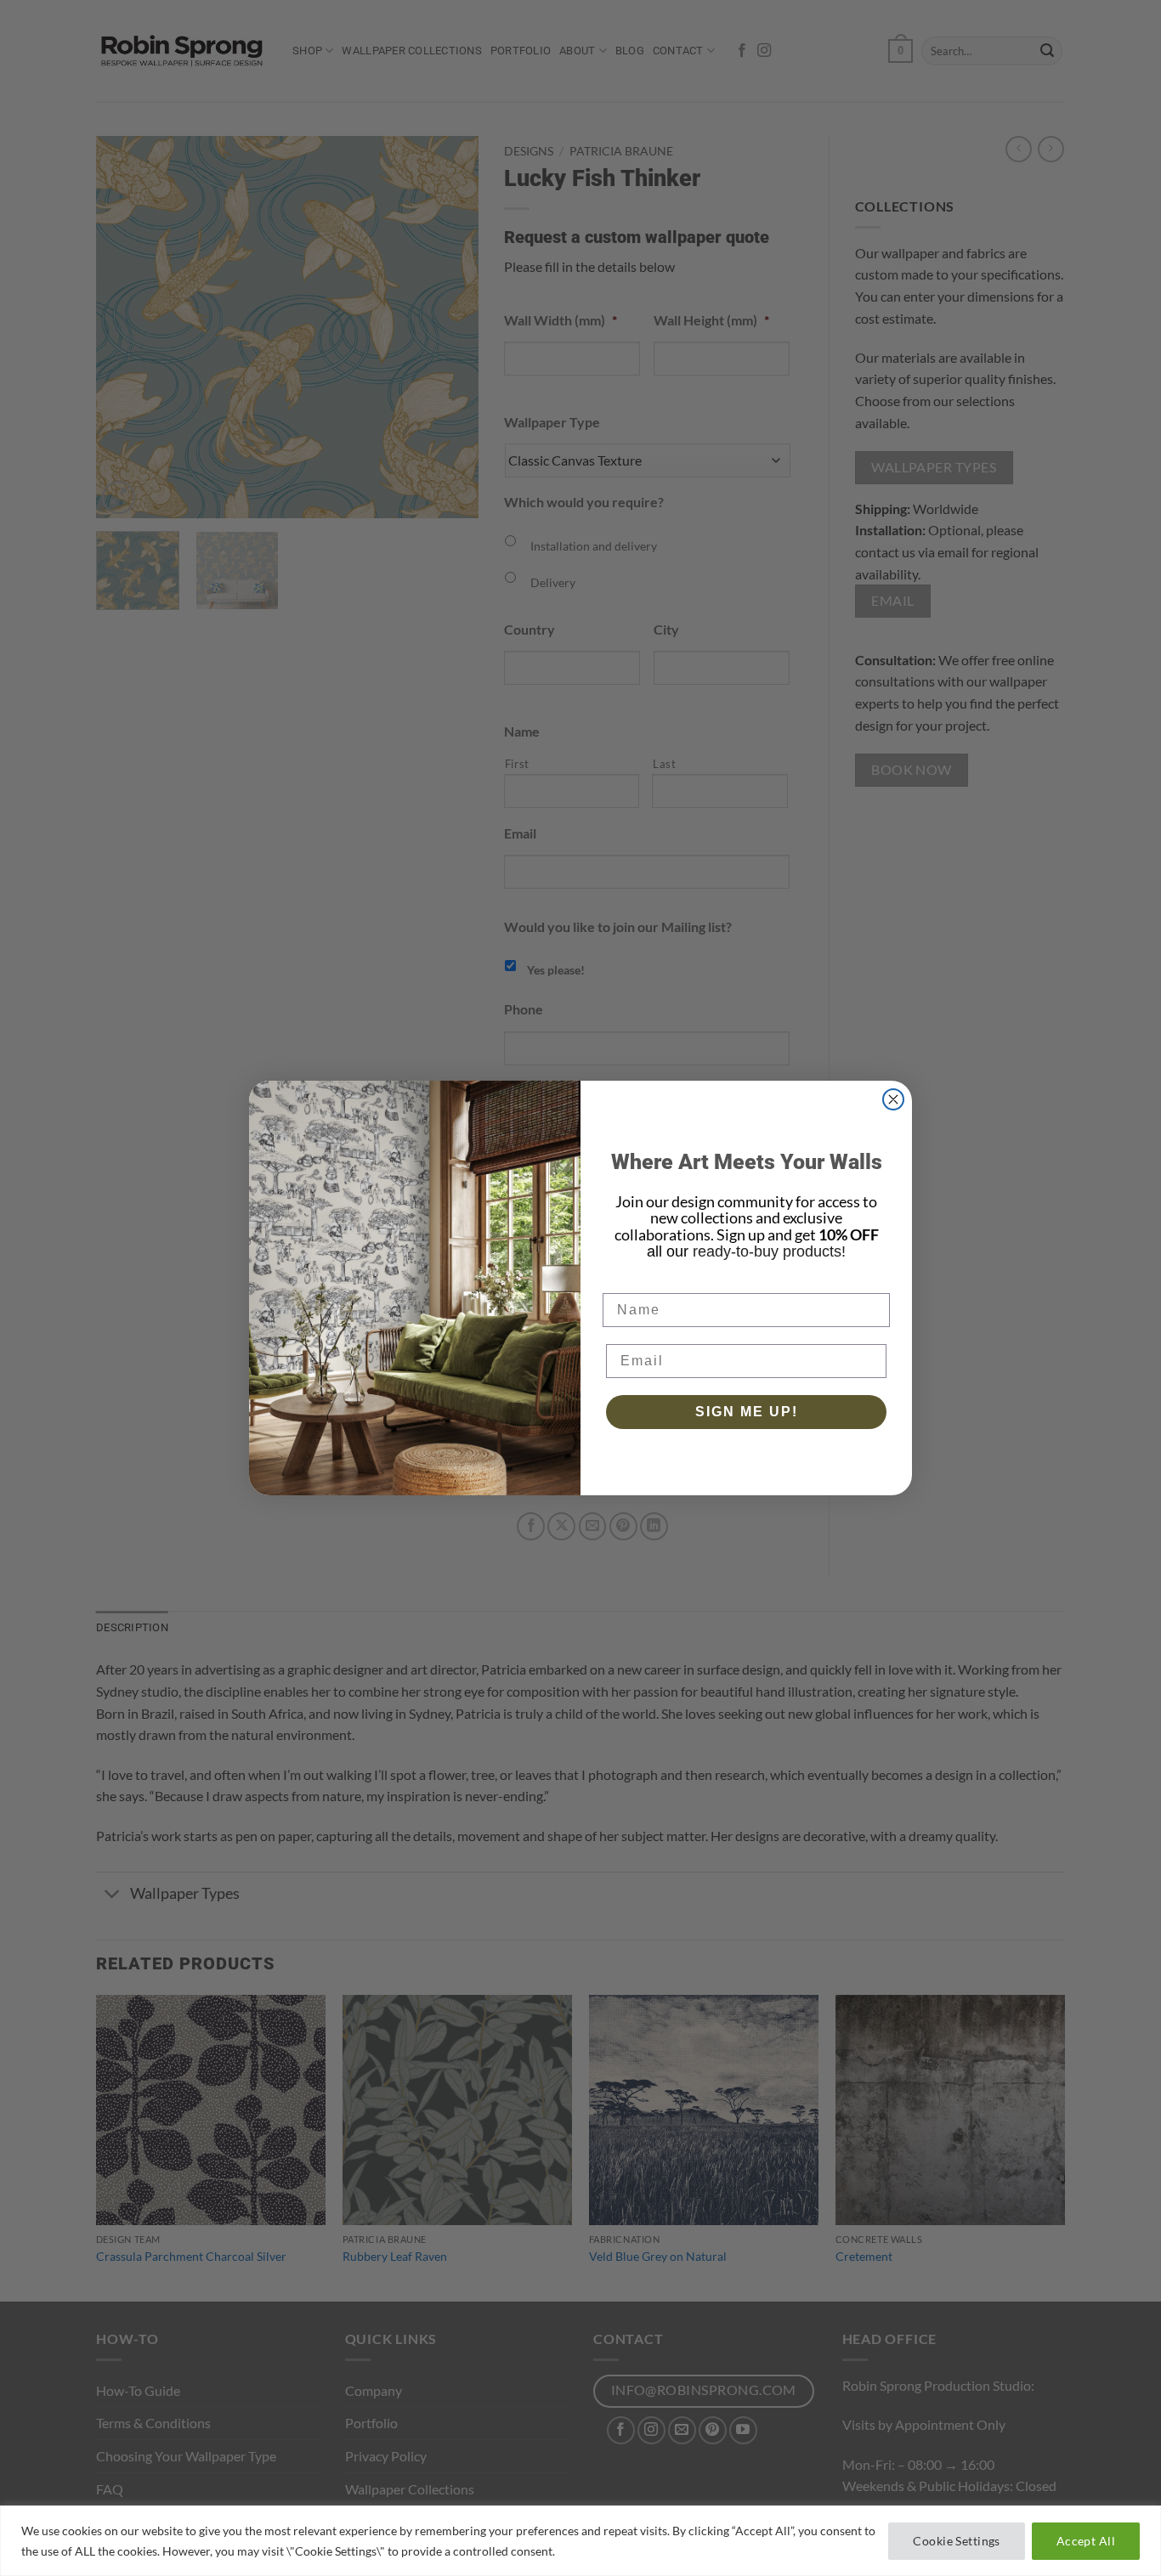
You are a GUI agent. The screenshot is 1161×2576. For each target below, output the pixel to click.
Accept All (1086, 2541)
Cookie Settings (956, 2541)
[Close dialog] (893, 1099)
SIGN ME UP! (747, 1412)
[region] (580, 2541)
